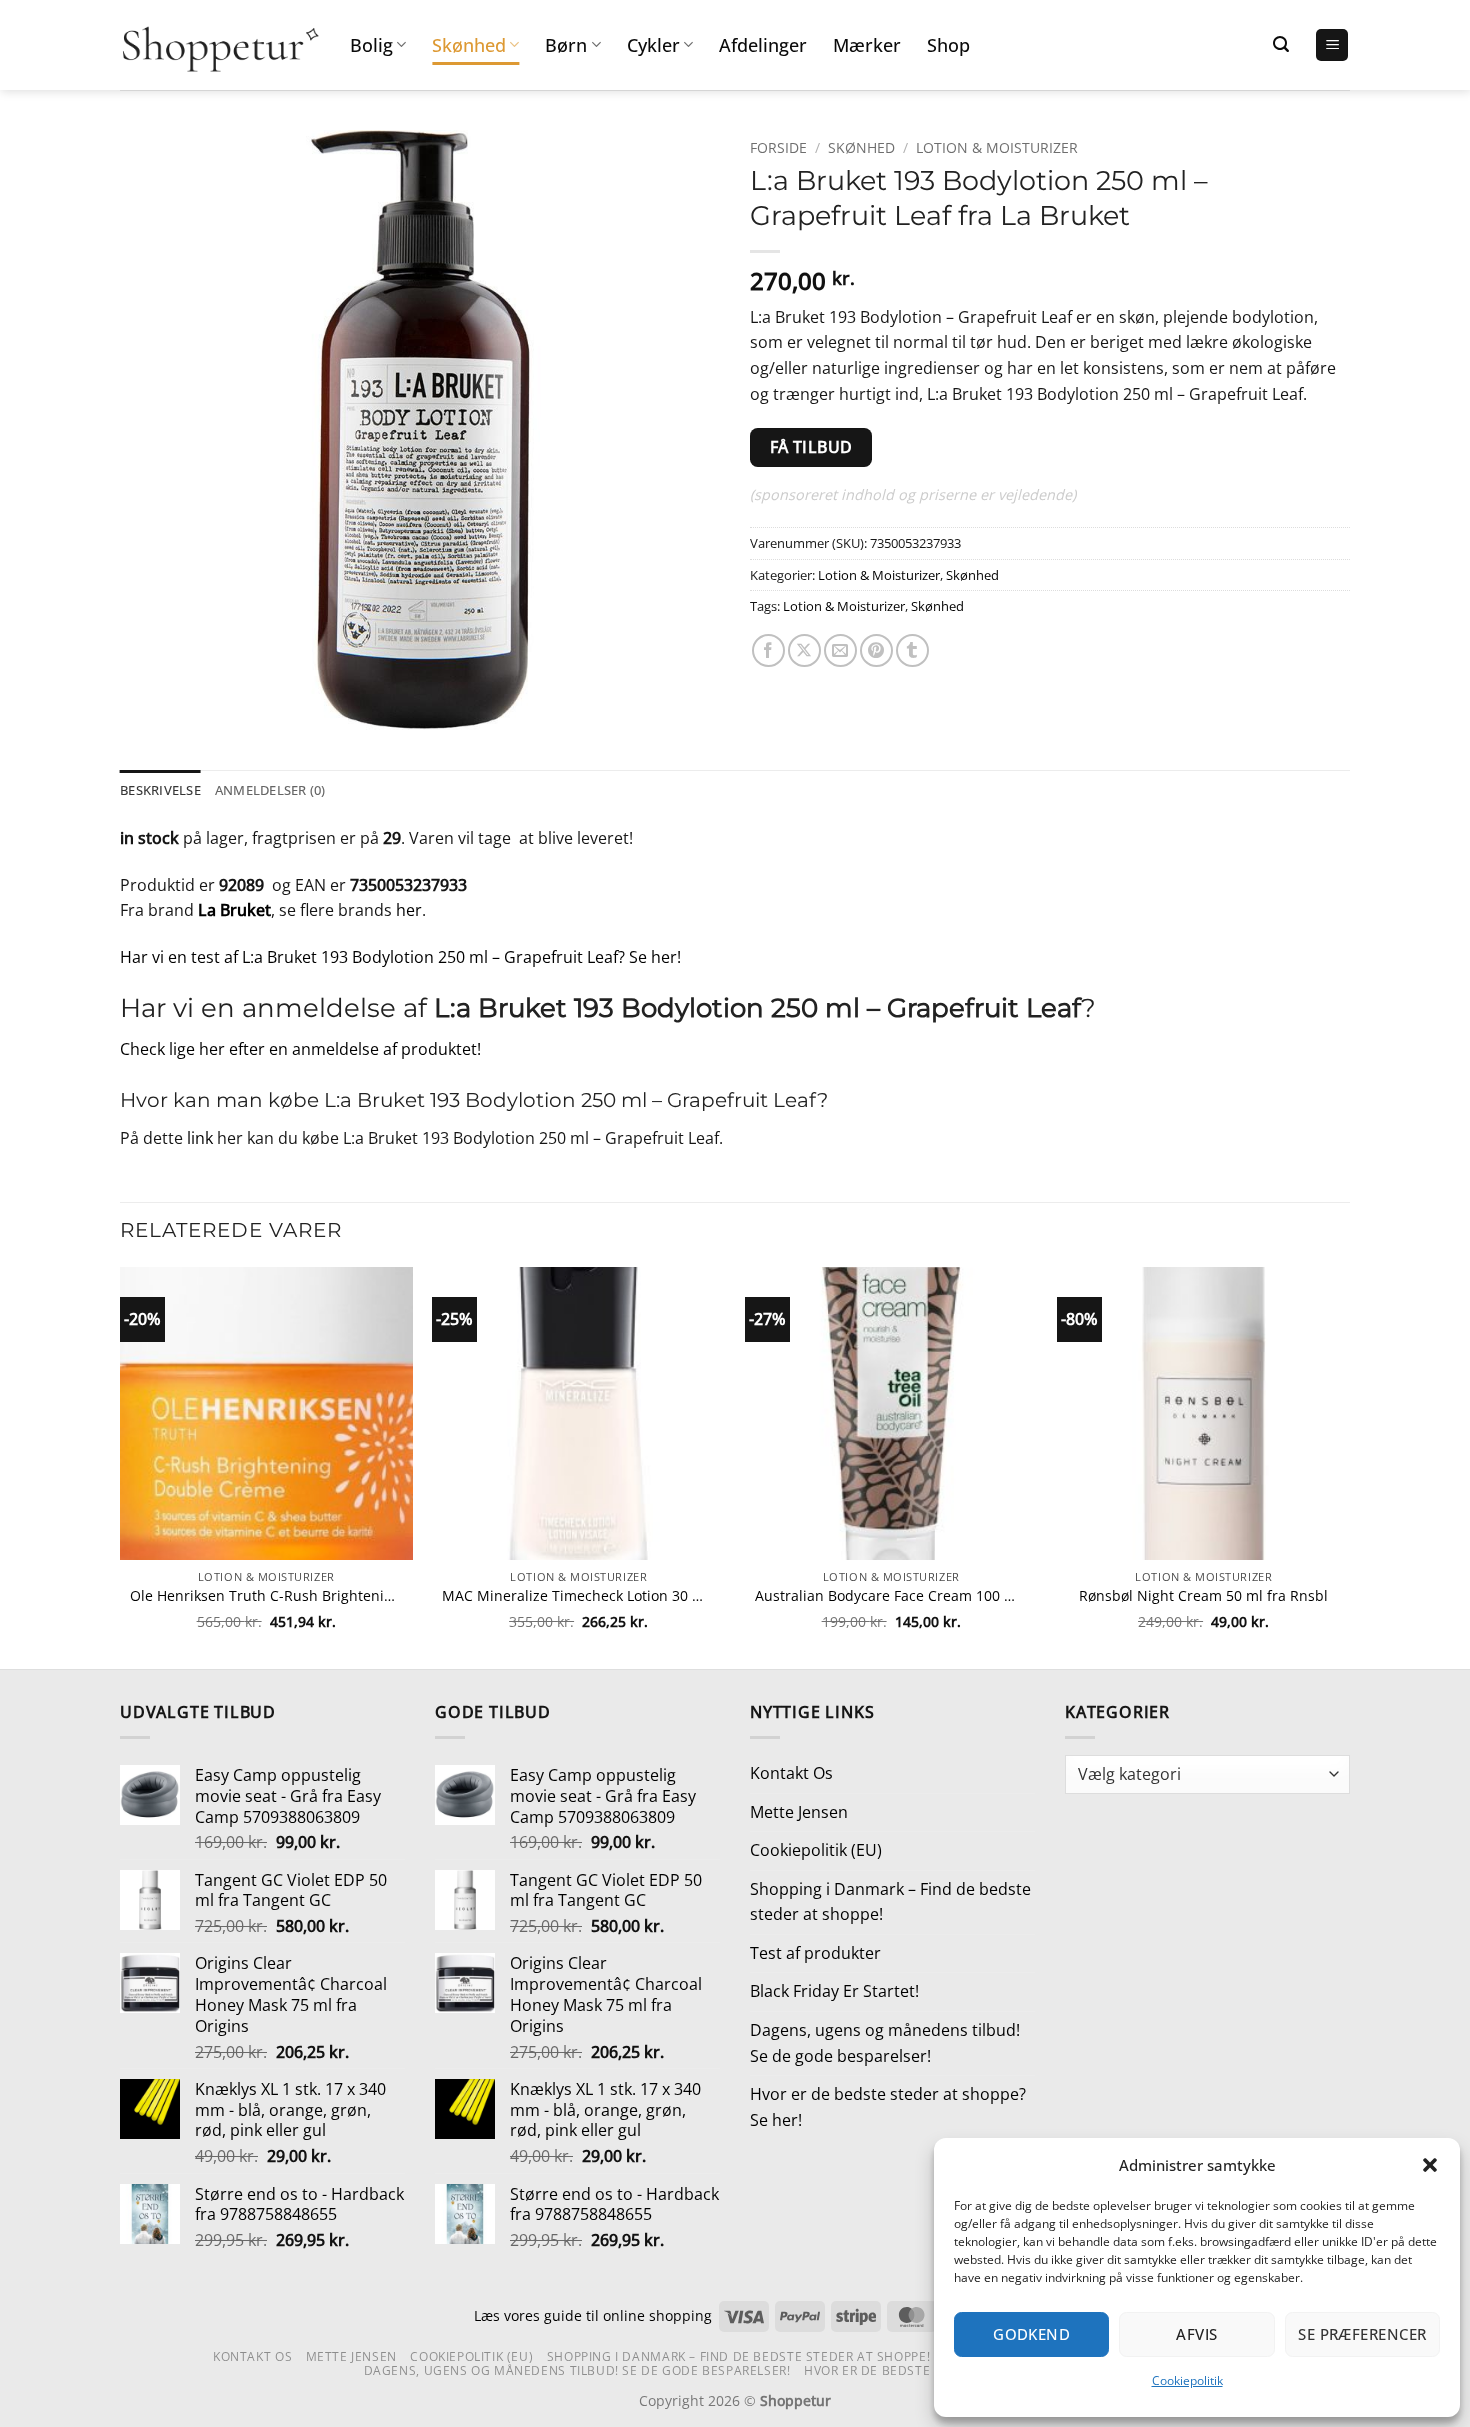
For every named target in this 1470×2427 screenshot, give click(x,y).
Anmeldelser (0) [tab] (270, 790)
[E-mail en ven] (840, 650)
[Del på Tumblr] (912, 650)
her (409, 910)
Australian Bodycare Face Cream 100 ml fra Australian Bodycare (891, 1596)
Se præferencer (1362, 2334)
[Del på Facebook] (768, 650)
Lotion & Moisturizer (997, 147)
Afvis (1196, 2334)
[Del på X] (804, 650)
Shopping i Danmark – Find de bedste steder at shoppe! (890, 1902)
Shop (948, 45)
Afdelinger (763, 45)
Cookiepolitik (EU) (816, 1850)
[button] (1430, 2165)
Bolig (371, 45)
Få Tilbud (811, 447)
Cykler (653, 45)
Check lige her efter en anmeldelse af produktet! (300, 1049)
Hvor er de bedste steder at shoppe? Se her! (888, 2107)
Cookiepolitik (1187, 2380)
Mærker (867, 45)
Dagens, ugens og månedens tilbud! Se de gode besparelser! (885, 2043)
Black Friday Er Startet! (834, 1991)
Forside (778, 147)
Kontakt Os (791, 1773)
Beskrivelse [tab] (160, 790)
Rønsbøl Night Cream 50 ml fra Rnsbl (1203, 1596)
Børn (566, 45)
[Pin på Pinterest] (876, 650)
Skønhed (469, 45)
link (200, 1138)
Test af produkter (815, 1953)
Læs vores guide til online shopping (593, 2315)
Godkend (1031, 2334)
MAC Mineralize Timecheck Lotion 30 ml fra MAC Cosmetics (578, 1596)
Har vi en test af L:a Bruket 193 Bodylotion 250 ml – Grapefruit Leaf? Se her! (400, 957)
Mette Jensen (799, 1812)
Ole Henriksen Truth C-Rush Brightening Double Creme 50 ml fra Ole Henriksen (266, 1596)
